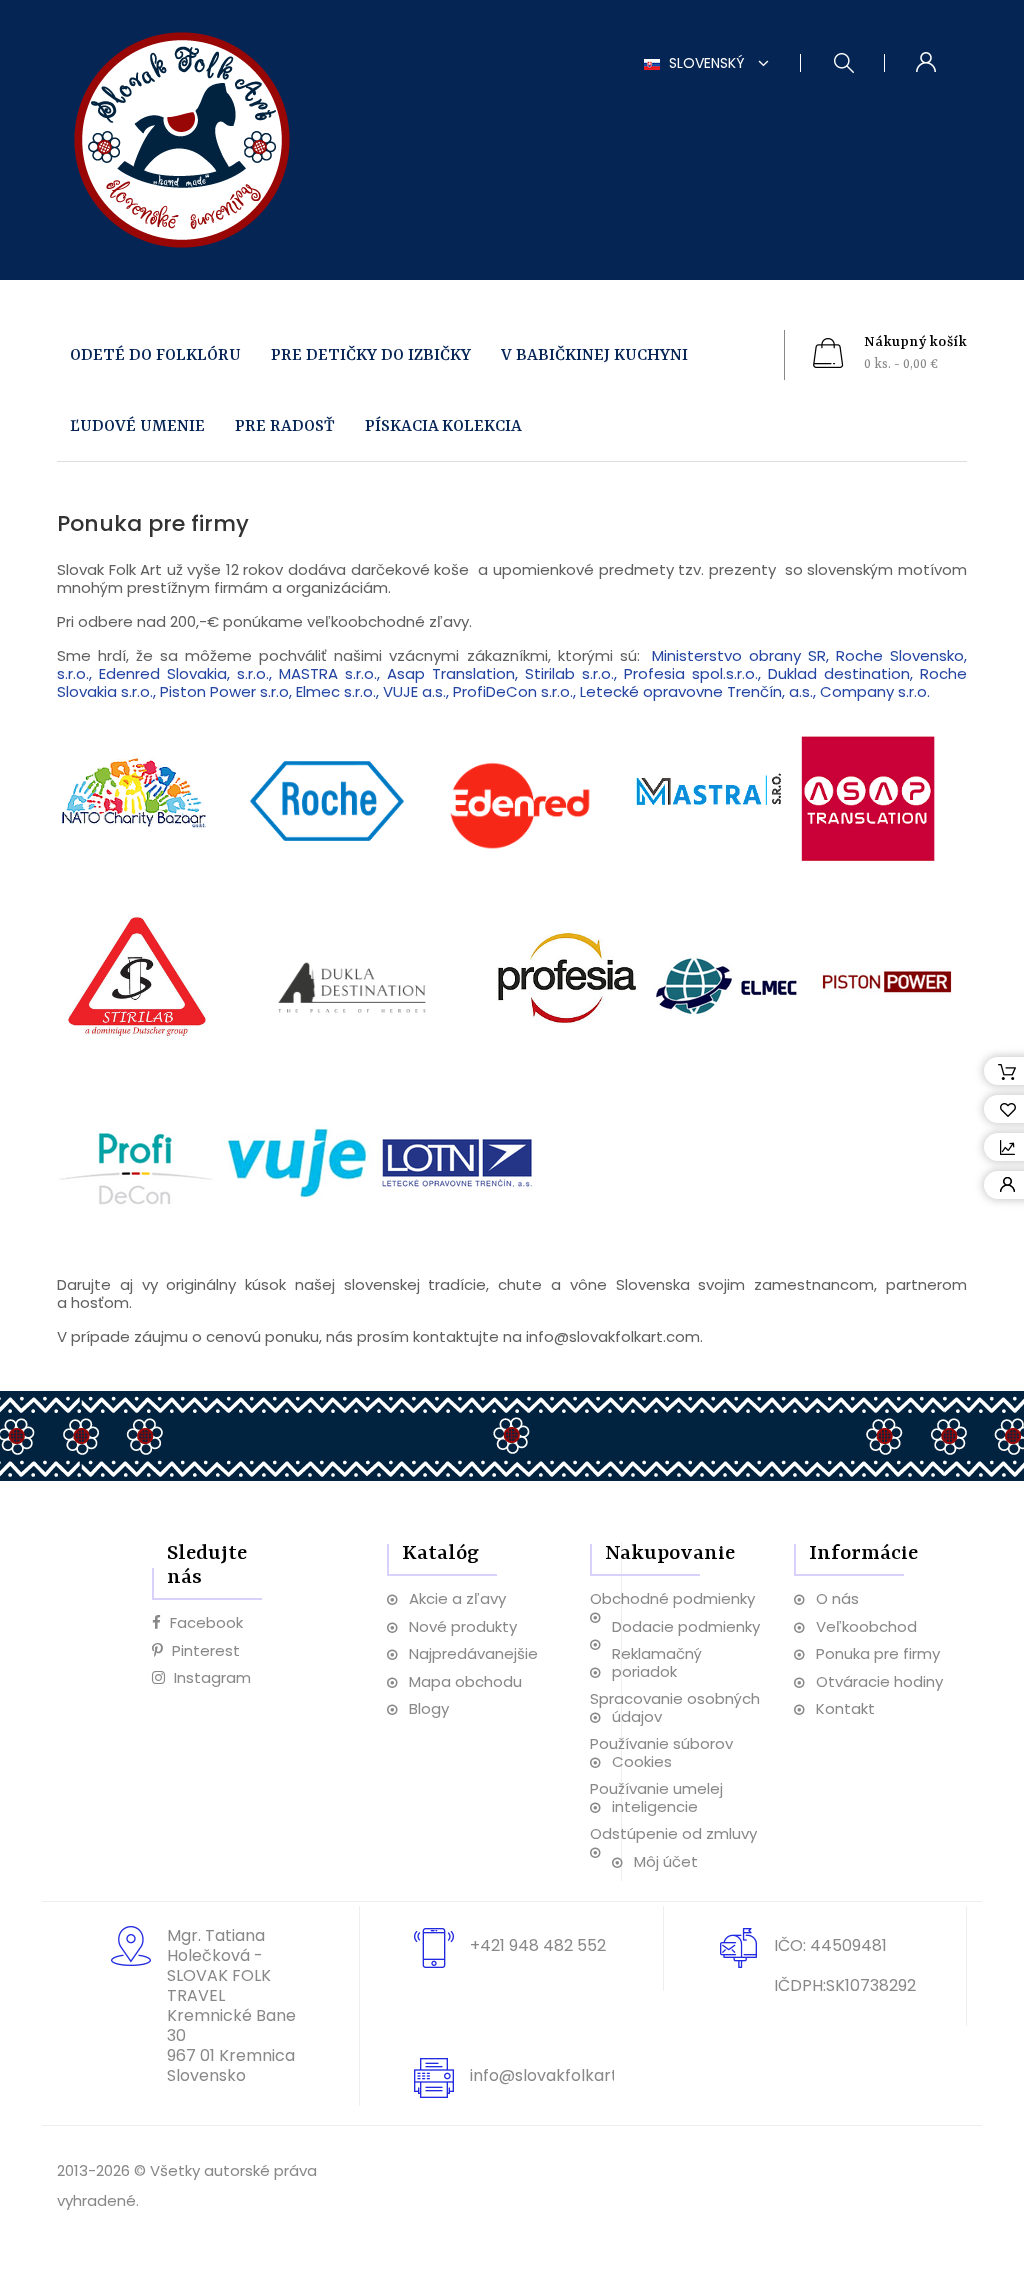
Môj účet (666, 1861)
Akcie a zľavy (457, 1598)
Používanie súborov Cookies (661, 1752)
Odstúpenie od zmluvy (673, 1833)
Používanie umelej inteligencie (656, 1797)
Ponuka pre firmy (878, 1653)
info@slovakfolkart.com (563, 2075)
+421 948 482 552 (538, 1945)
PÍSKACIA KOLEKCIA (443, 426)
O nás (837, 1598)
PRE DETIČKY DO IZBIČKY (371, 355)
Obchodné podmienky (672, 1598)
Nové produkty (463, 1626)
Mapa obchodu (465, 1681)
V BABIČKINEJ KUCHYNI (594, 355)
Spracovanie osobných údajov (675, 1707)
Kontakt (845, 1708)
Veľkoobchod (866, 1626)
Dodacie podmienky (686, 1626)
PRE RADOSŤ (285, 426)
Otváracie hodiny (879, 1681)
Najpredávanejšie (473, 1653)
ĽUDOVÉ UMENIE (137, 426)
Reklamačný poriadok (657, 1662)
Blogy (429, 1708)
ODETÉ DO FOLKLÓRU (155, 355)
